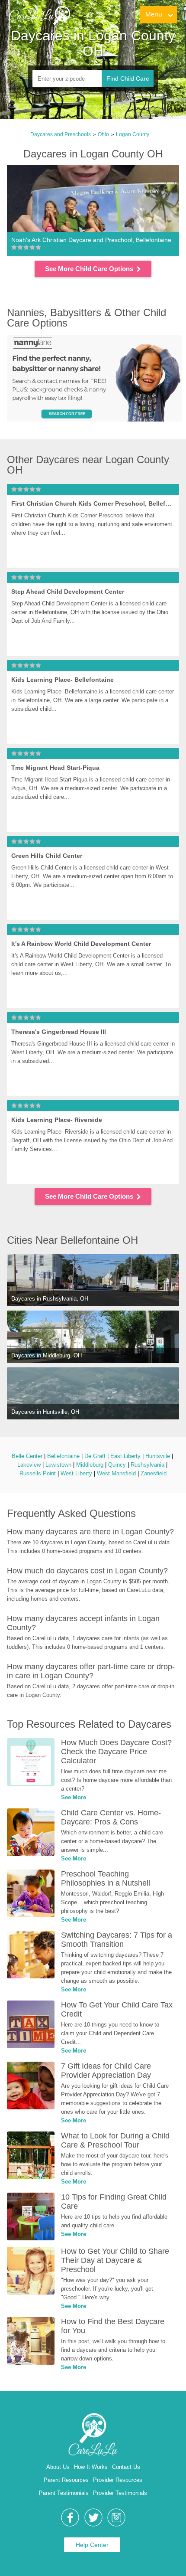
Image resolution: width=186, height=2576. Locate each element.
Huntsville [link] (158, 1456)
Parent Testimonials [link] (64, 2493)
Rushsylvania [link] (148, 1465)
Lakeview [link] (29, 1465)
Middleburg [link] (90, 1465)
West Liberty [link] (76, 1473)
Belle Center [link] (27, 1456)
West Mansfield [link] (116, 1473)
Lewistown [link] (58, 1465)
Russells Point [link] (38, 1473)
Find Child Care (128, 78)
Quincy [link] (117, 1465)
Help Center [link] (92, 2545)
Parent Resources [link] (66, 2480)
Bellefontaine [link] (63, 1456)
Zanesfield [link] (154, 1473)
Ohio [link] (103, 134)
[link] (39, 15)
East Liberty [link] (125, 1456)
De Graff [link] (95, 1456)
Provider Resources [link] (118, 2480)
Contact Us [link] (126, 2467)
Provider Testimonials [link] (120, 2493)
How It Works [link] (91, 2467)
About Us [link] (58, 2467)
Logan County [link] (133, 134)
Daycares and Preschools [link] (61, 134)
